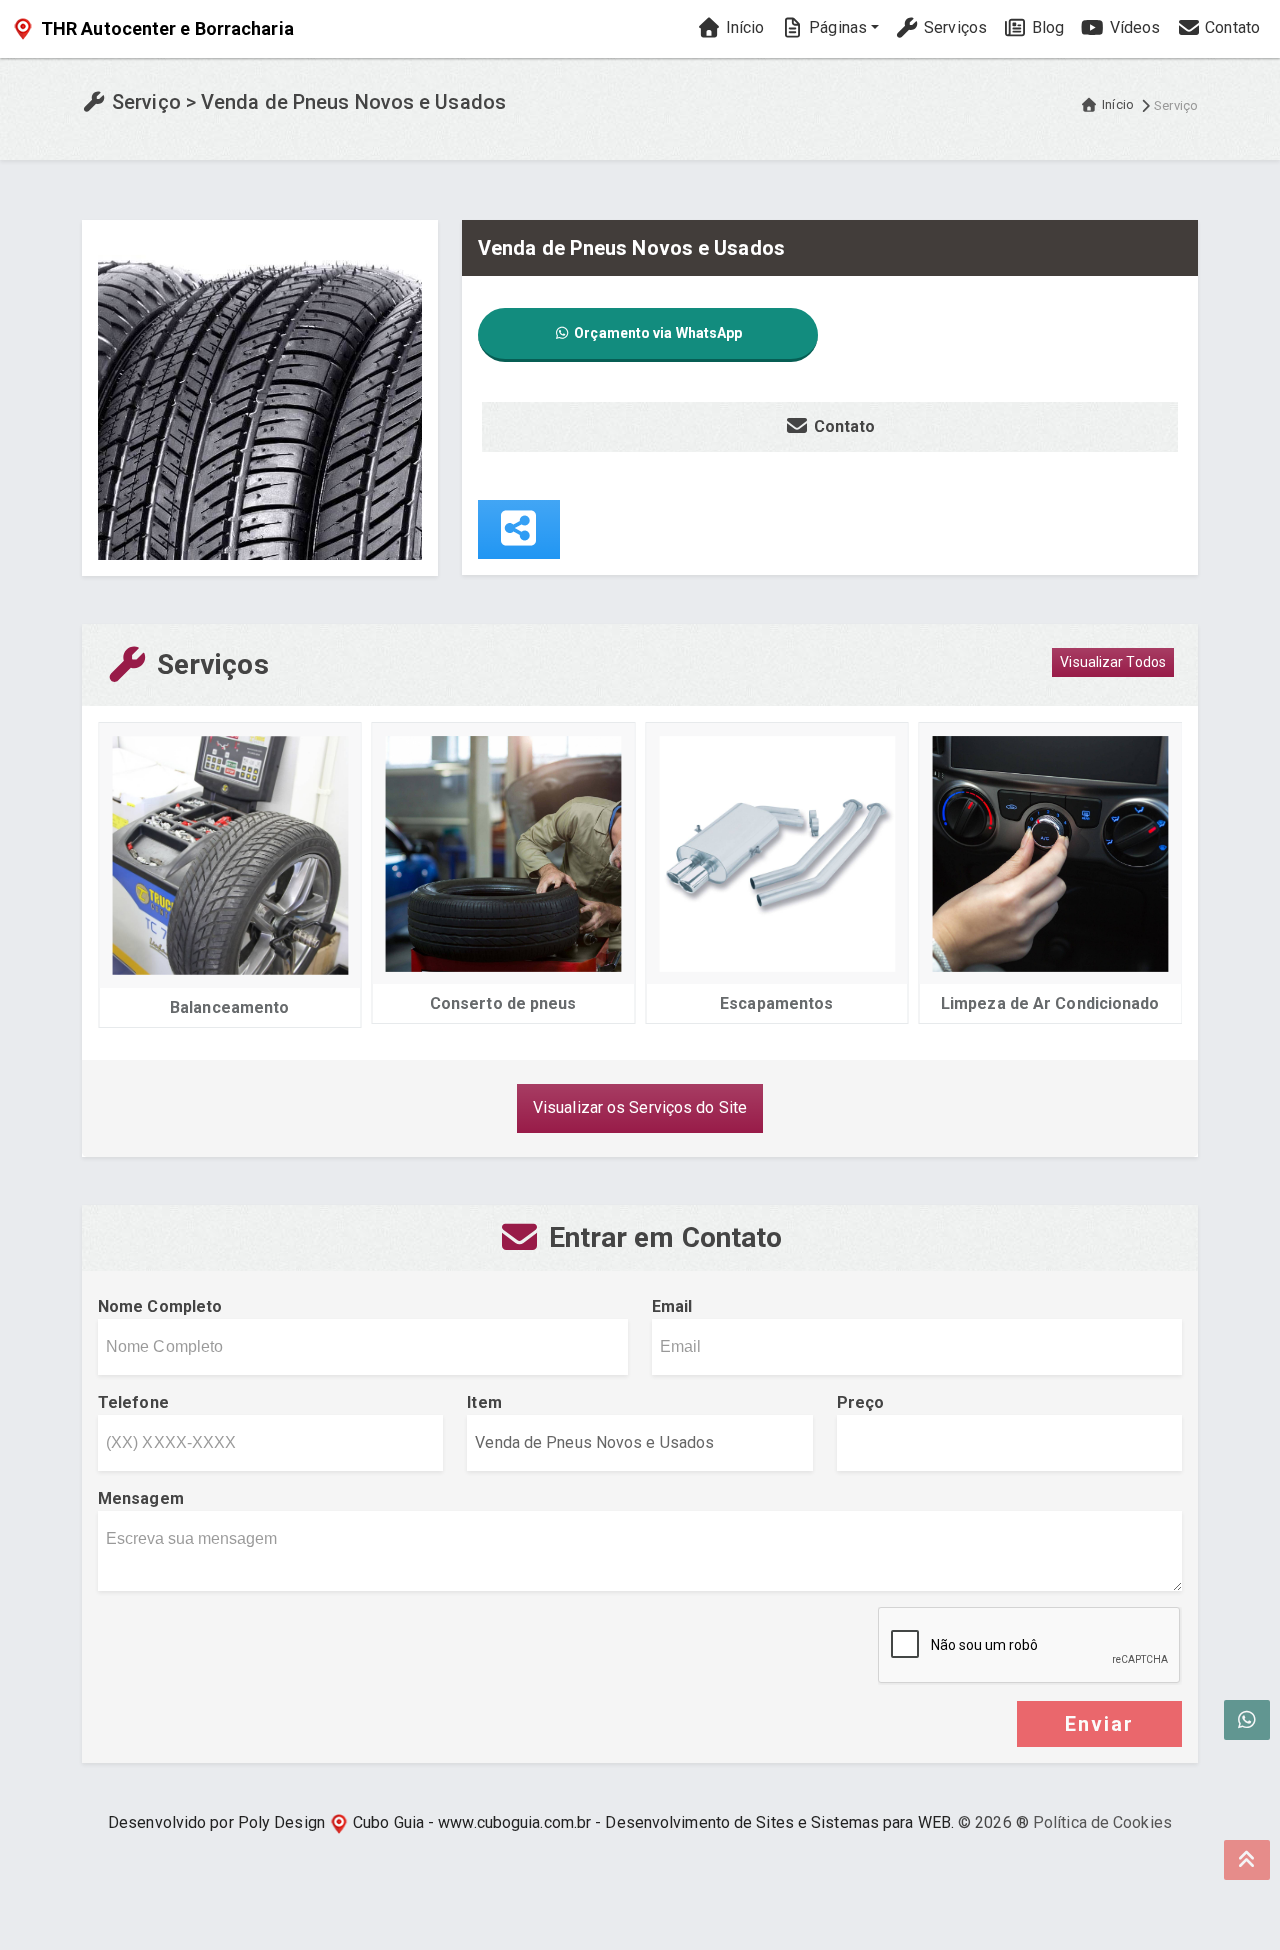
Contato (1230, 27)
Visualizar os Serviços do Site (640, 1107)
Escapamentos (776, 1003)
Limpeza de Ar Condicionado (1050, 1003)
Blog (1046, 27)
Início (742, 27)
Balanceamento (229, 1007)
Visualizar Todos (1113, 662)
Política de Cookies (1102, 1822)
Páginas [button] (836, 27)
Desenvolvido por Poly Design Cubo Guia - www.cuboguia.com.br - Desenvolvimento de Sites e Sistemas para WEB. (531, 1822)
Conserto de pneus (503, 1003)
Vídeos (1132, 27)
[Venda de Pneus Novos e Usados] (260, 396)
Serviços (953, 27)
